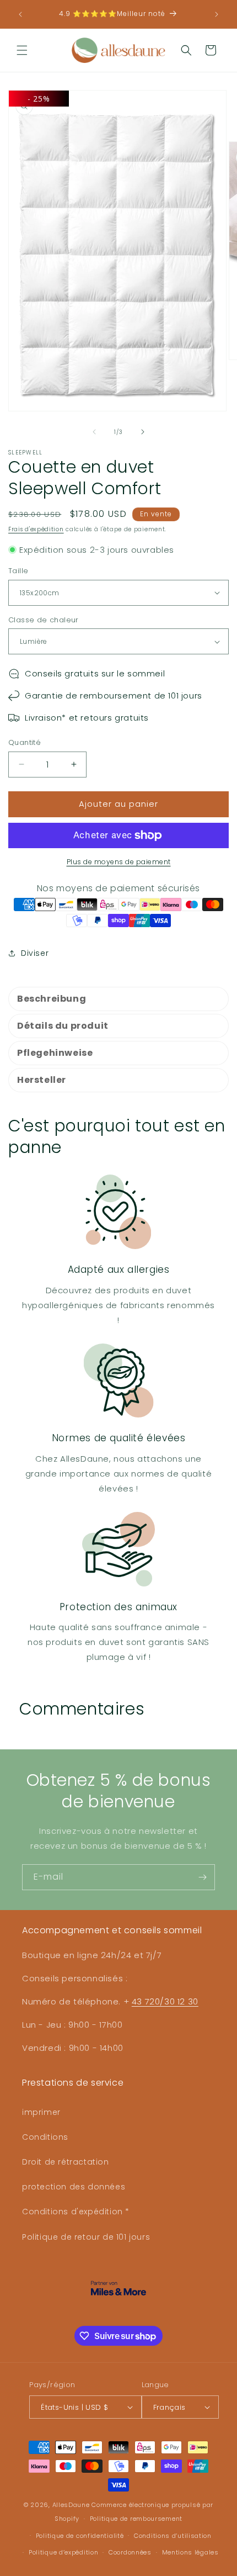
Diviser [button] (35, 953)
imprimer (41, 2112)
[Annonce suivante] (217, 14)
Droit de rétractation (66, 2162)
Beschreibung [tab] (52, 999)
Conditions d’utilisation (173, 2536)
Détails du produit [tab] (63, 1026)
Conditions (45, 2137)
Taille (18, 571)
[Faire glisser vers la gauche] (94, 432)
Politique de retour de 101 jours (86, 2237)
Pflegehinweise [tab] (55, 1053)
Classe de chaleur (44, 620)
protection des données (74, 2187)
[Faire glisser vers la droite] (143, 432)
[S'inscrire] (202, 1877)
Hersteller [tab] (42, 1080)
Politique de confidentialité (80, 2536)
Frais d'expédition (36, 529)
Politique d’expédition (63, 2552)
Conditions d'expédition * (76, 2212)
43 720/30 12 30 (165, 2001)
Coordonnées (130, 2552)
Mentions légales (190, 2552)
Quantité (25, 742)
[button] (22, 50)
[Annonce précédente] (20, 14)
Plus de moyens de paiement (119, 862)
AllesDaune (71, 2505)
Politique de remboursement (136, 2519)
